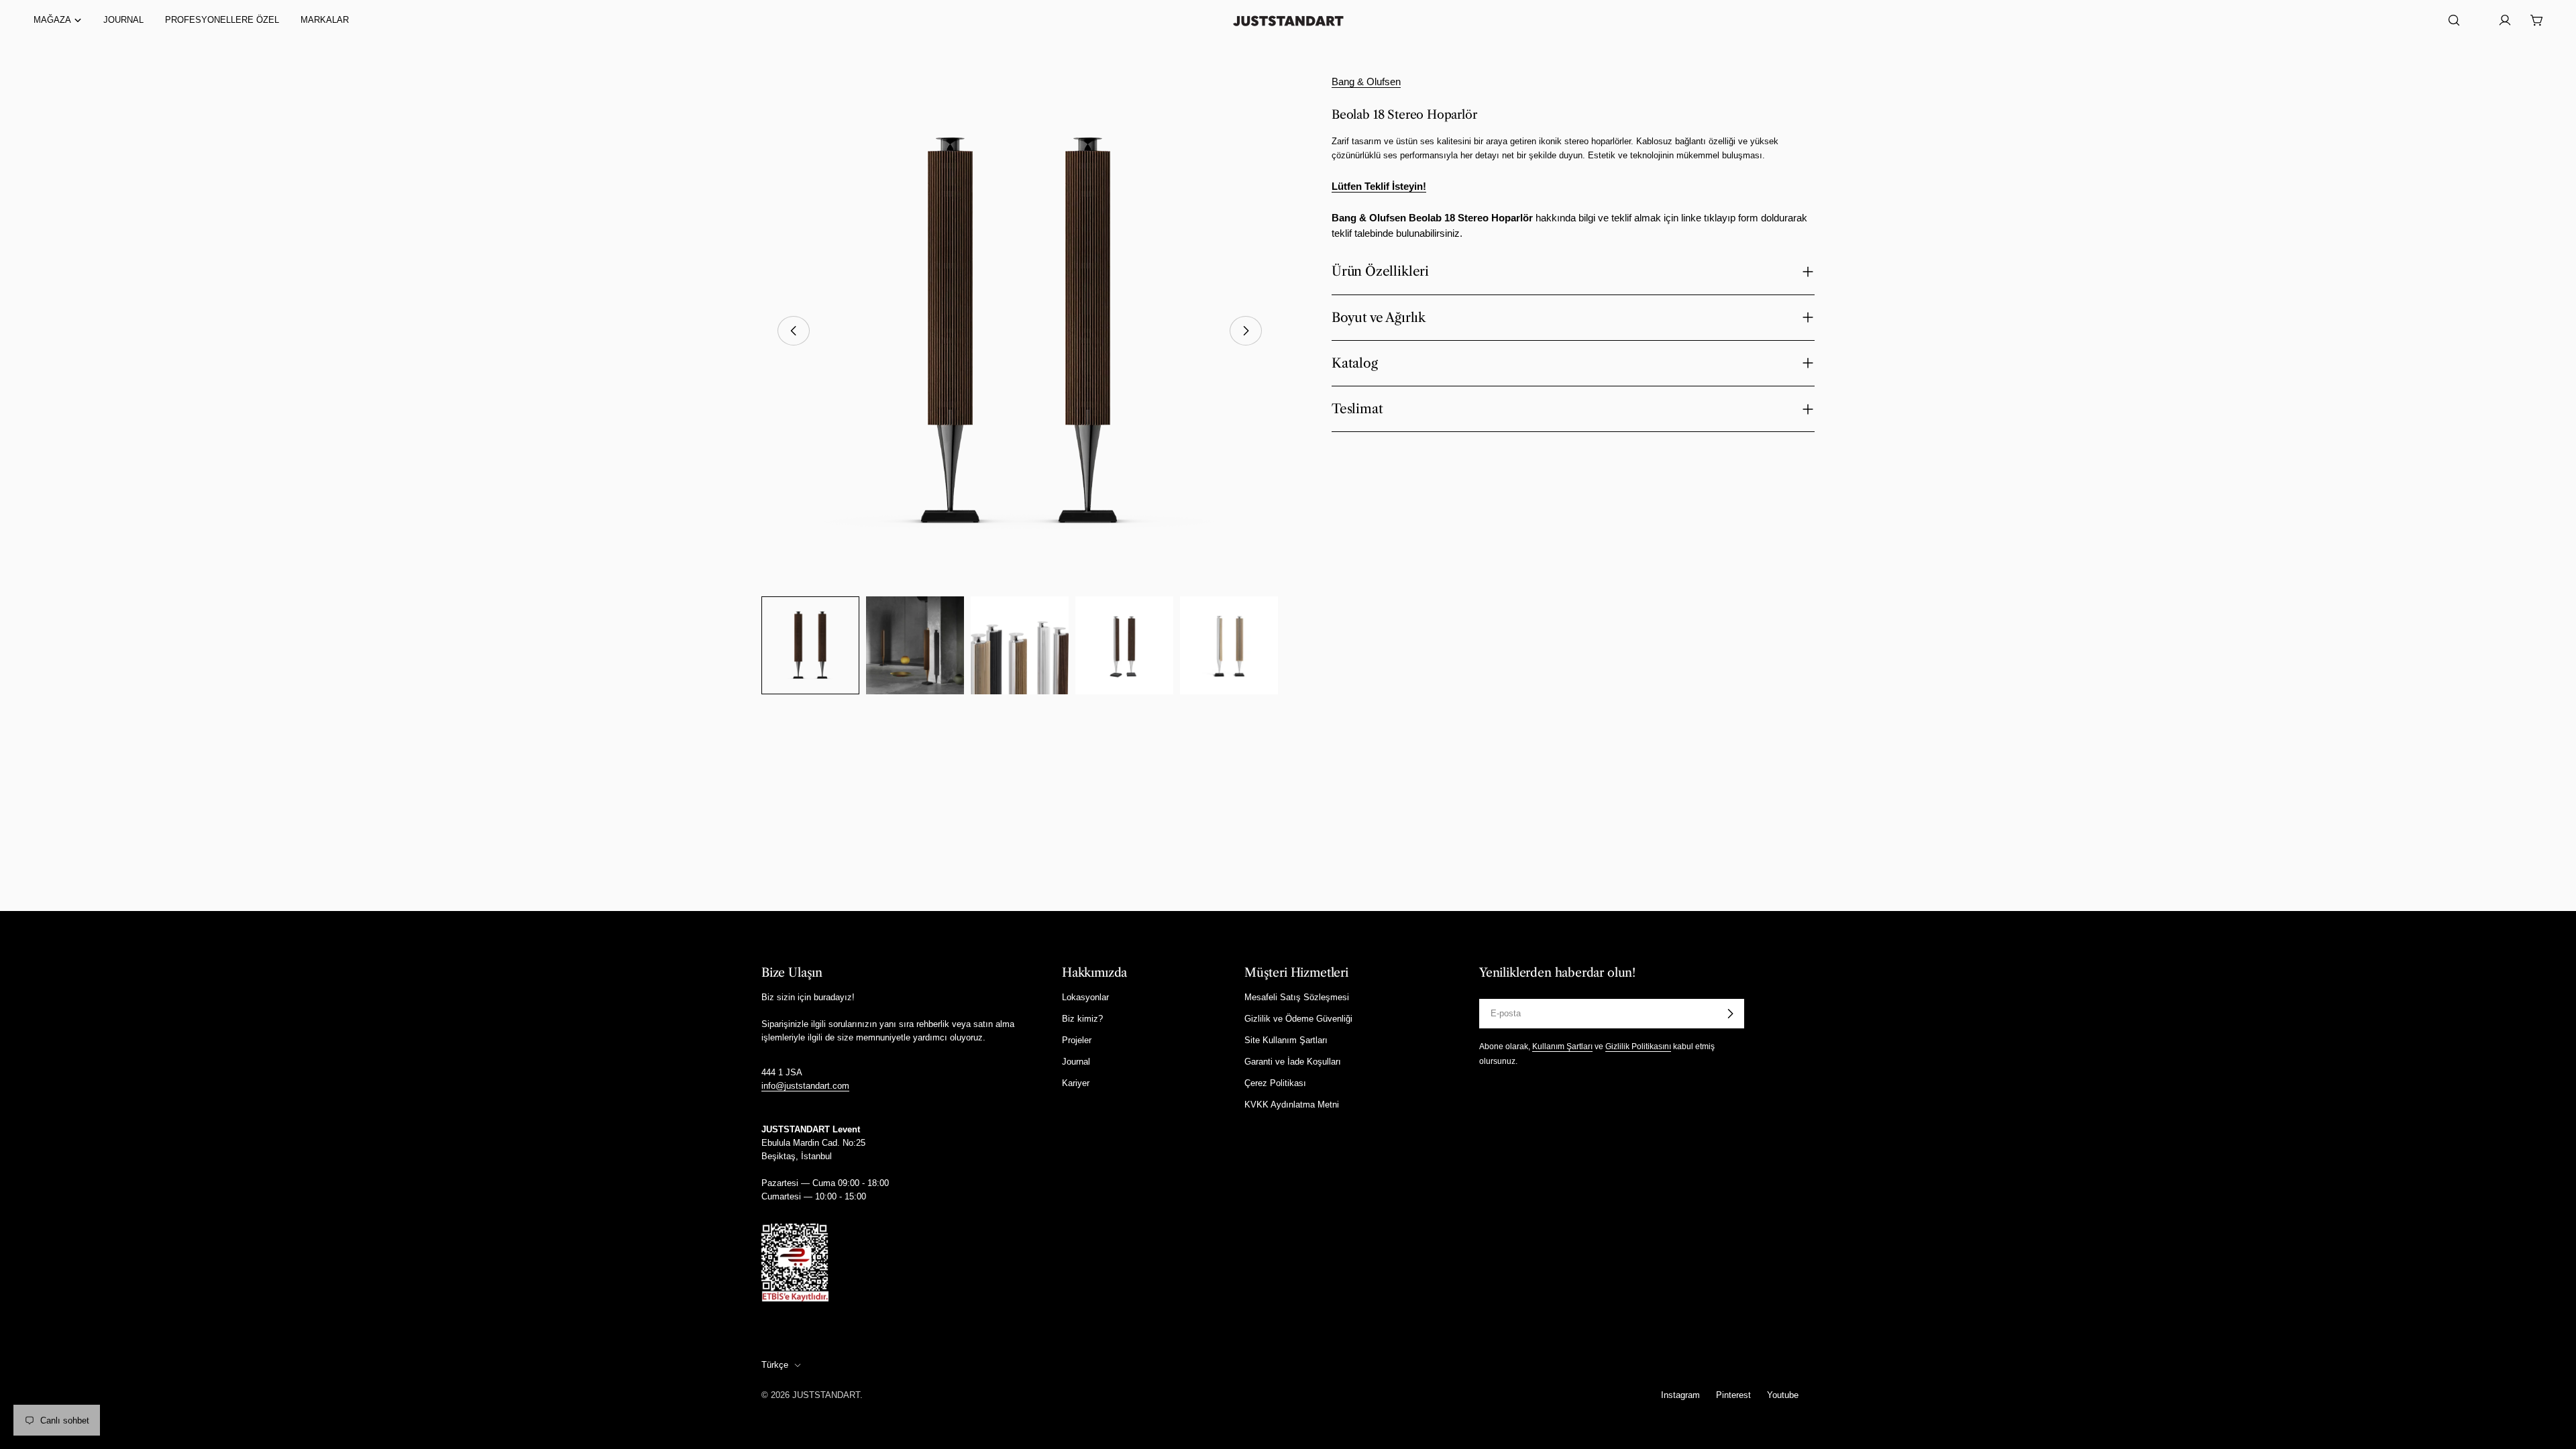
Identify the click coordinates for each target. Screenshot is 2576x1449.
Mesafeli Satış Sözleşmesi (1297, 997)
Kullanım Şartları (1562, 1046)
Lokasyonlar (1085, 997)
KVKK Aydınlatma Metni (1292, 1105)
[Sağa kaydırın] (1246, 331)
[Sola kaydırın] (794, 331)
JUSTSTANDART (826, 1395)
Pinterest (1733, 1395)
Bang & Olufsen (1366, 82)
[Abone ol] (1730, 1014)
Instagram (1680, 1395)
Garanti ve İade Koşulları (1293, 1062)
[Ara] (2454, 20)
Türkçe (775, 1365)
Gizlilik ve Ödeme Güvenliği (1298, 1019)
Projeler (1077, 1040)
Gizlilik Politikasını (1638, 1046)
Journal (1076, 1062)
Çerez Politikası (1275, 1083)
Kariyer (1076, 1083)
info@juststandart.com (805, 1086)
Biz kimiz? (1082, 1019)
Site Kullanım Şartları (1286, 1040)
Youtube (1783, 1395)
